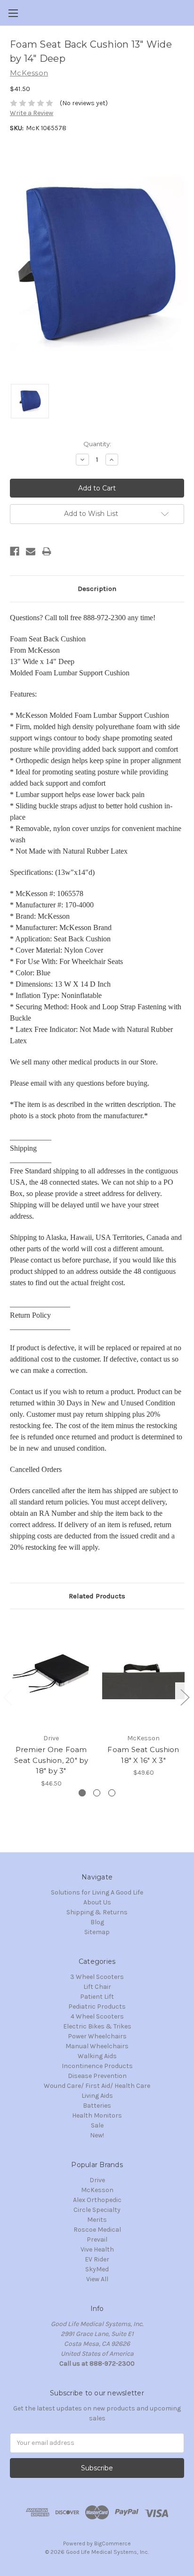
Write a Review (32, 113)
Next (185, 1697)
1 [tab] (82, 1793)
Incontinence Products (97, 2066)
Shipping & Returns (97, 1912)
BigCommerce (113, 2543)
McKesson (97, 2190)
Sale (97, 2125)
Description (97, 589)
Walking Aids (97, 2056)
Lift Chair (97, 1987)
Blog (97, 1922)
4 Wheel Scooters (97, 2016)
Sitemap (97, 1932)
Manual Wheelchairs (97, 2046)
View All (97, 2279)
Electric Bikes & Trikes (97, 2026)
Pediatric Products (97, 2007)
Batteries (97, 2106)
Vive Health (97, 2249)
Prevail (97, 2239)
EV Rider (97, 2259)
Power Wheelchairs (97, 2036)
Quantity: (97, 444)
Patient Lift (97, 1997)
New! (97, 2135)
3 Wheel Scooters (97, 1977)
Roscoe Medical (97, 2230)
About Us (97, 1902)
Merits (97, 2220)
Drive (97, 2180)
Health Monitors (97, 2115)
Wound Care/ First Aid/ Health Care (97, 2086)
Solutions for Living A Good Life (97, 1892)
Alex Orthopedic (97, 2200)
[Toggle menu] (13, 13)
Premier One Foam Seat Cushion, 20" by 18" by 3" (51, 1760)
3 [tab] (112, 1793)
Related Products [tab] (97, 1596)
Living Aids (97, 2096)
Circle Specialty (97, 2210)
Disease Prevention (97, 2076)
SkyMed (97, 2269)
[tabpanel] (51, 1703)
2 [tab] (97, 1793)
